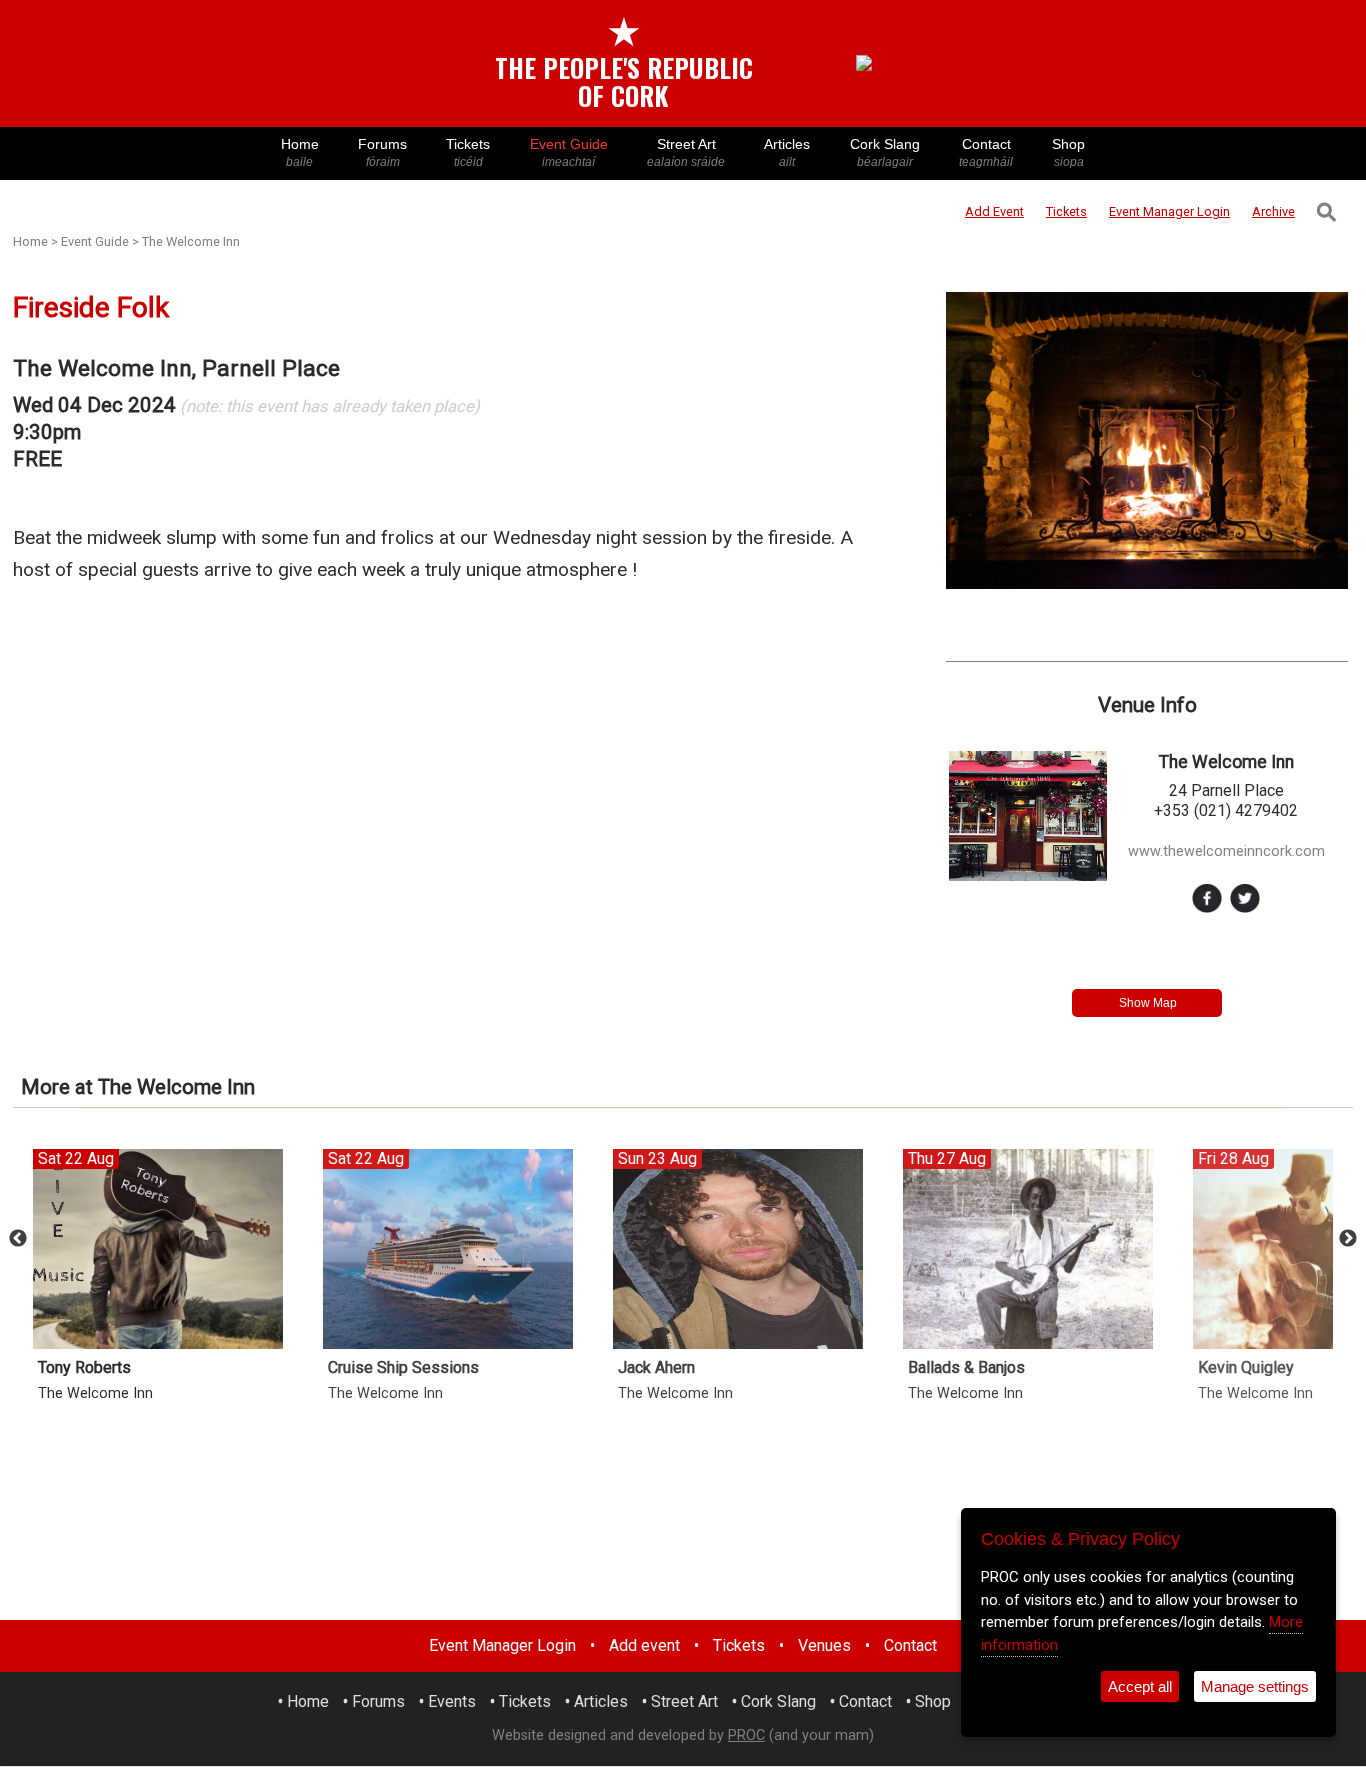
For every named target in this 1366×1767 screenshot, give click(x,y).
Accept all (1140, 1686)
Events (452, 1701)
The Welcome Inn (191, 241)
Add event (644, 1645)
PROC (746, 1735)
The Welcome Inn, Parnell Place (176, 368)
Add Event (994, 211)
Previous (18, 1239)
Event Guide (569, 152)
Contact (986, 152)
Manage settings (1255, 1686)
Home (300, 152)
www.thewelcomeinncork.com (1226, 851)
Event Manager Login (502, 1645)
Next (1348, 1239)
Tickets (468, 152)
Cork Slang (885, 152)
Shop (1068, 152)
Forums (382, 152)
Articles (787, 152)
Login (1169, 211)
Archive (1273, 211)
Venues (824, 1645)
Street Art (686, 152)
